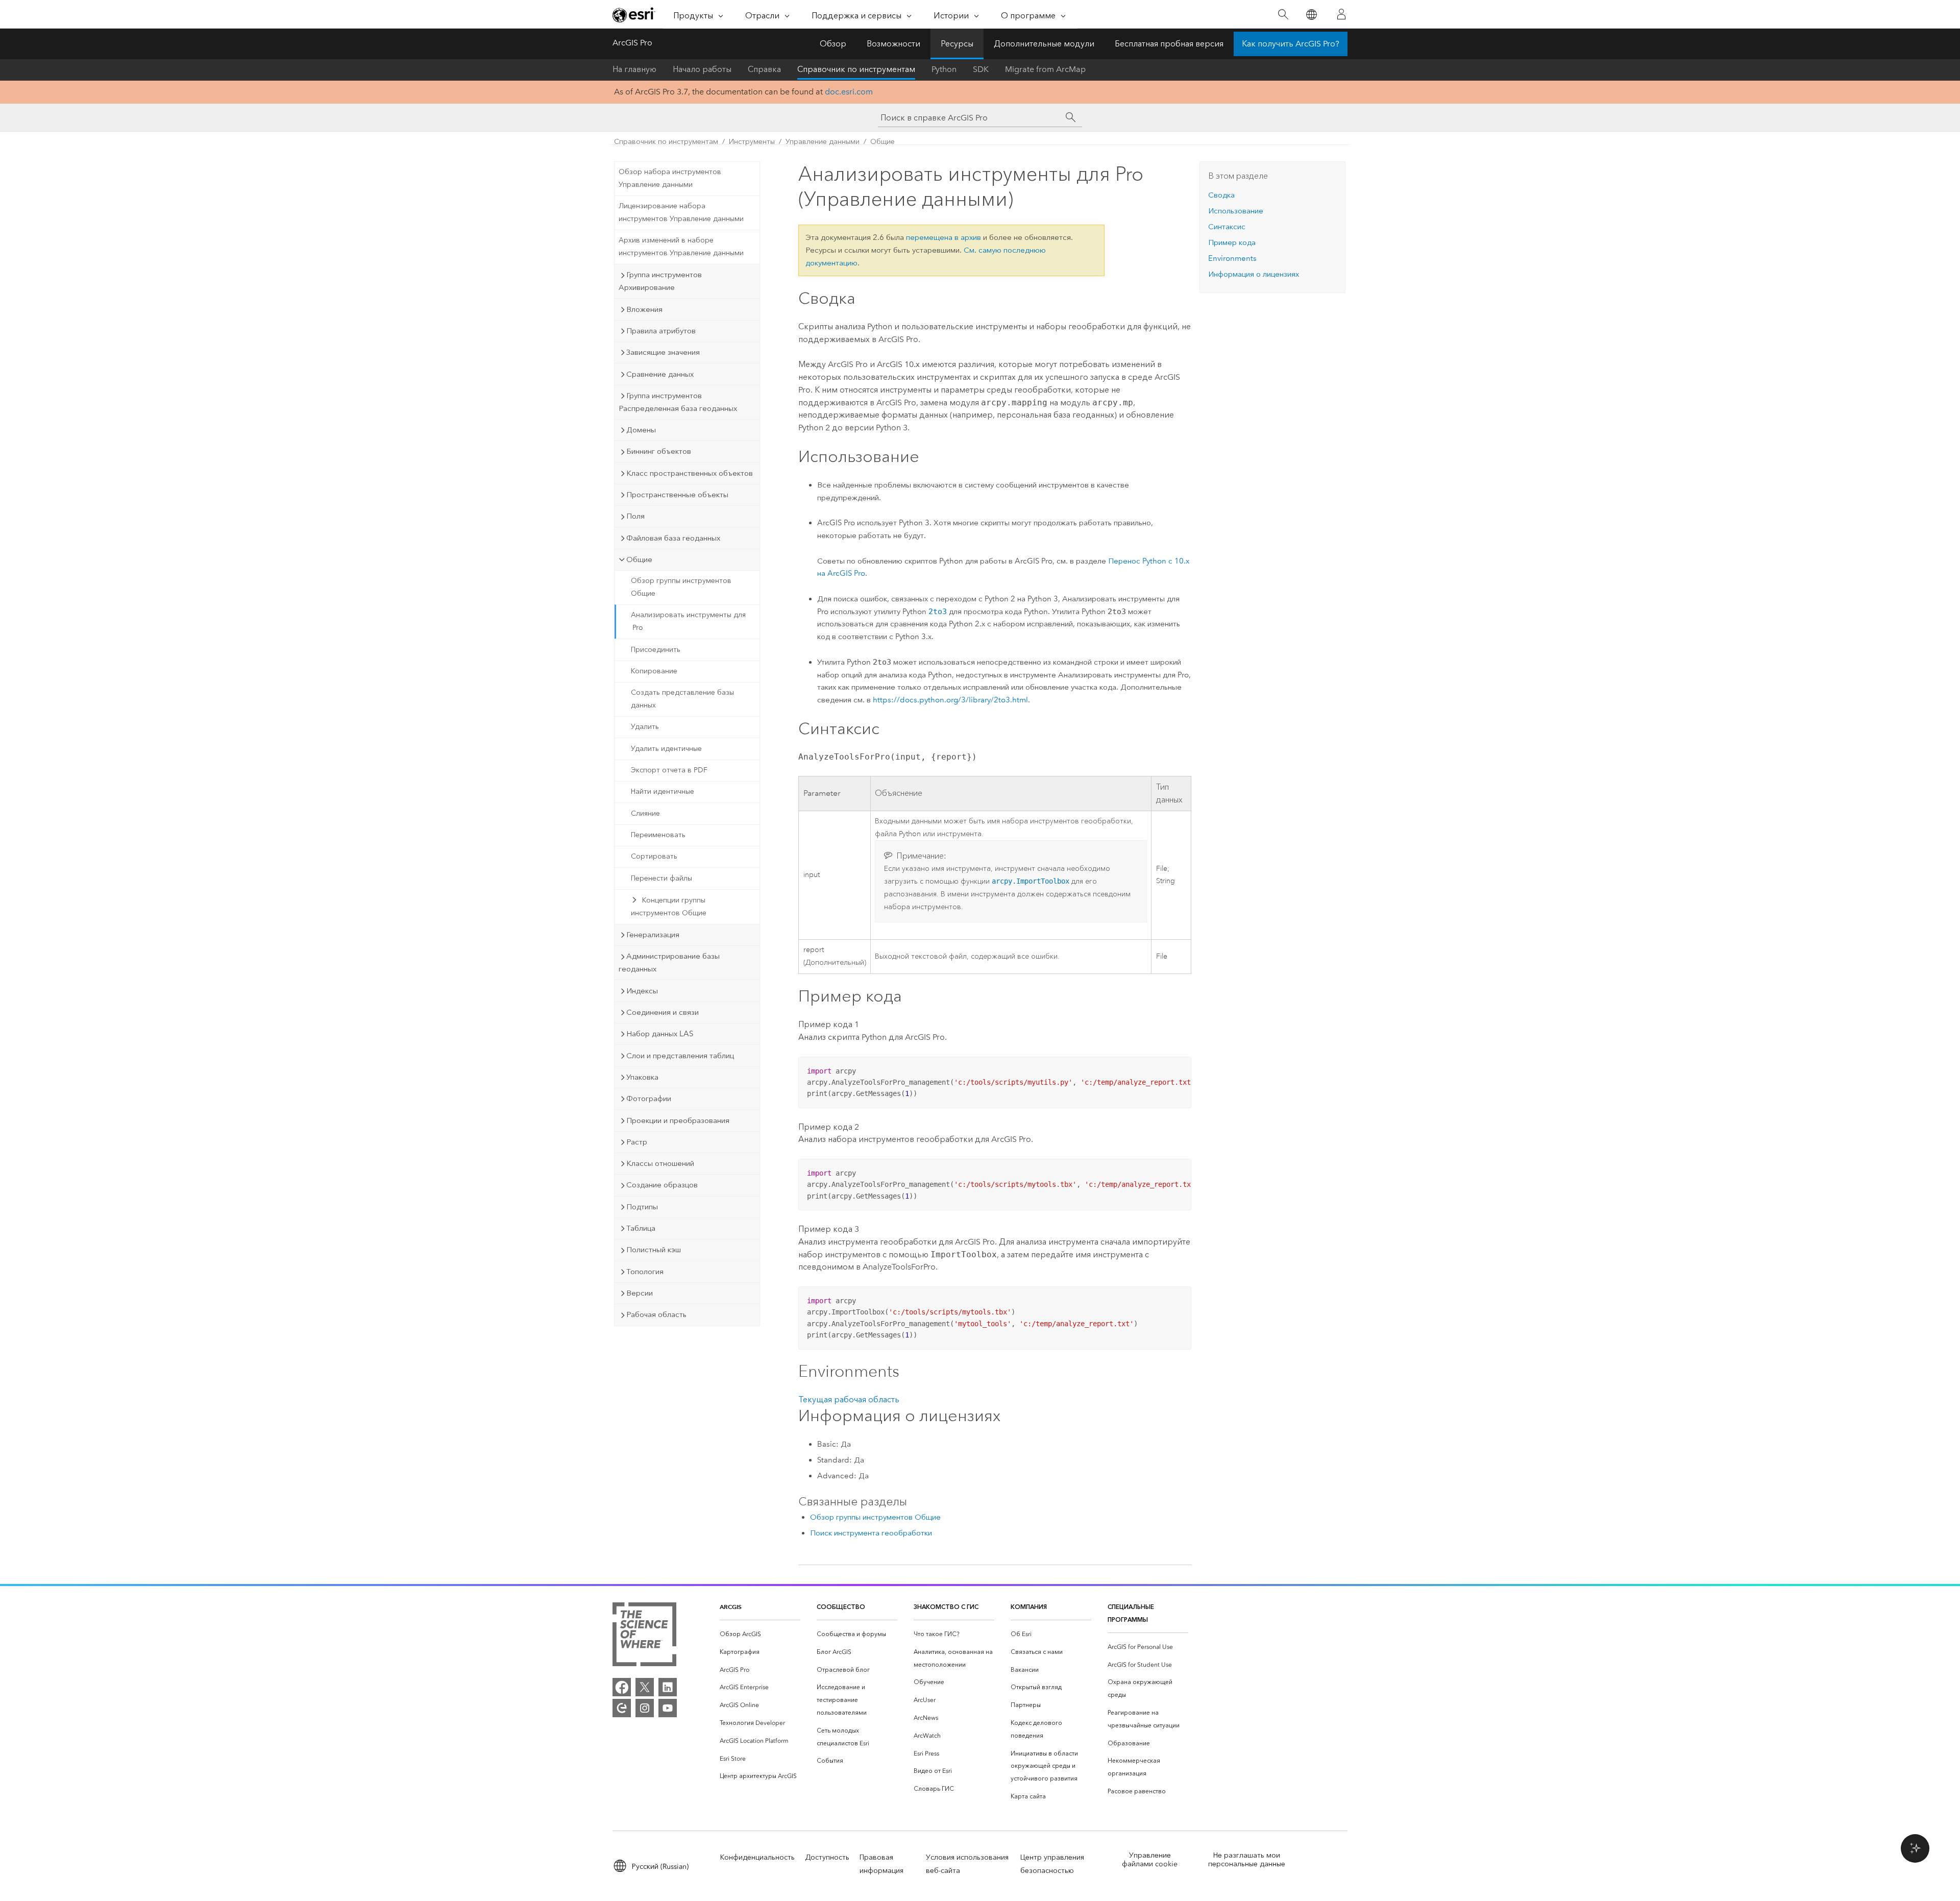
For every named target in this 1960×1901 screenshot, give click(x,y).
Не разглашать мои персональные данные (1247, 1860)
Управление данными (823, 142)
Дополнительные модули (1044, 44)
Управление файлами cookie (1150, 1860)
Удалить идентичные (666, 749)
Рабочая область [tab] (656, 1314)
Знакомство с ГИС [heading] (946, 1607)
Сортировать (654, 856)
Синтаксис (1227, 227)
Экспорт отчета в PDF (669, 770)
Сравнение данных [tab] (660, 374)
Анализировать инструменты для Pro (688, 621)
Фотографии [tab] (649, 1099)
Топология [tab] (645, 1272)
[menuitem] (760, 1634)
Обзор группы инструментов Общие (681, 587)
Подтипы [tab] (642, 1207)
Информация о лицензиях (1254, 274)
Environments (1232, 258)
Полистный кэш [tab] (654, 1250)
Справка (764, 69)
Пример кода (1232, 242)
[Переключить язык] (1311, 15)
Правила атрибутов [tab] (661, 331)
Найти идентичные (663, 791)
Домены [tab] (641, 430)
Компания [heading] (1029, 1607)
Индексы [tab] (642, 991)
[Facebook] (622, 1687)
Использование (1236, 211)
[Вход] (1341, 14)
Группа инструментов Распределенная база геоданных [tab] (678, 402)
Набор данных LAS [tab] (660, 1034)
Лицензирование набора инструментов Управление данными (681, 212)
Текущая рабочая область (849, 1399)
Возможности (893, 44)
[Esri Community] (622, 1708)
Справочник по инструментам (856, 69)
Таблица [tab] (641, 1228)
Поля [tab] (635, 516)
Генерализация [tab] (653, 935)
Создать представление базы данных (682, 699)
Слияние (645, 813)
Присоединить (656, 650)
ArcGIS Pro (632, 43)
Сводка (1221, 195)
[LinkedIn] (668, 1687)
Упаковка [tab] (642, 1077)
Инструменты (752, 142)
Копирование (654, 671)
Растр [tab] (637, 1142)
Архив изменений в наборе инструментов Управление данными (681, 247)
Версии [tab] (640, 1293)
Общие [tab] (639, 559)
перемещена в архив (944, 237)
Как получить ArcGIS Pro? (1291, 44)
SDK (981, 69)
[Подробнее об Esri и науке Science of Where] (644, 1636)
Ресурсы (957, 44)
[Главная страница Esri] (634, 15)
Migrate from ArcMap (1045, 69)
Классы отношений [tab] (660, 1163)
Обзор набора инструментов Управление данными (670, 178)
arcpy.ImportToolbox (1031, 881)
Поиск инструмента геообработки (871, 1533)
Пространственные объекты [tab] (677, 495)
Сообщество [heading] (841, 1607)
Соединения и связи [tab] (663, 1012)
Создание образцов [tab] (662, 1185)
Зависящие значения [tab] (663, 352)
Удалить (645, 727)
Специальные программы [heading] (1131, 1613)
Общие (883, 142)
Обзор (833, 44)
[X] (645, 1687)
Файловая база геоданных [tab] (673, 538)
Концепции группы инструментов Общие (669, 907)
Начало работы (702, 69)
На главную (634, 69)
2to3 (938, 612)
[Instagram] (645, 1708)
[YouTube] (668, 1708)
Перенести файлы (661, 878)
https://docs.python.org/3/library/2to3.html (950, 700)
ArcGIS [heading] (731, 1607)
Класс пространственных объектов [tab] (690, 473)
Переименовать (658, 835)
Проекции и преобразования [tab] (678, 1120)
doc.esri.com (849, 92)
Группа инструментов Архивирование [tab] (660, 281)
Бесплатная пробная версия (1169, 44)
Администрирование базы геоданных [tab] (669, 962)
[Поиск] (1283, 15)
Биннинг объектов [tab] (659, 451)
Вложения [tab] (644, 309)
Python (944, 69)
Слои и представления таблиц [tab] (680, 1056)
